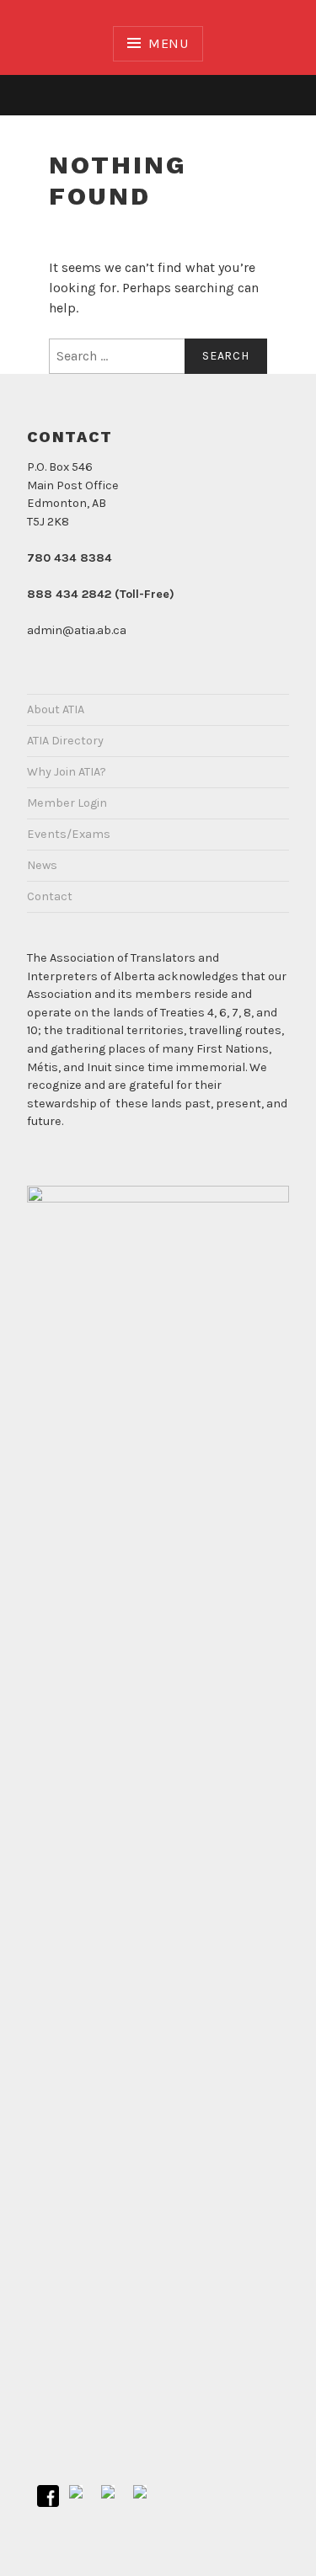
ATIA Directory (65, 741)
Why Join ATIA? (67, 772)
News (42, 865)
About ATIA (56, 709)
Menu (169, 43)
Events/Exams (69, 834)
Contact (50, 896)
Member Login (67, 803)
